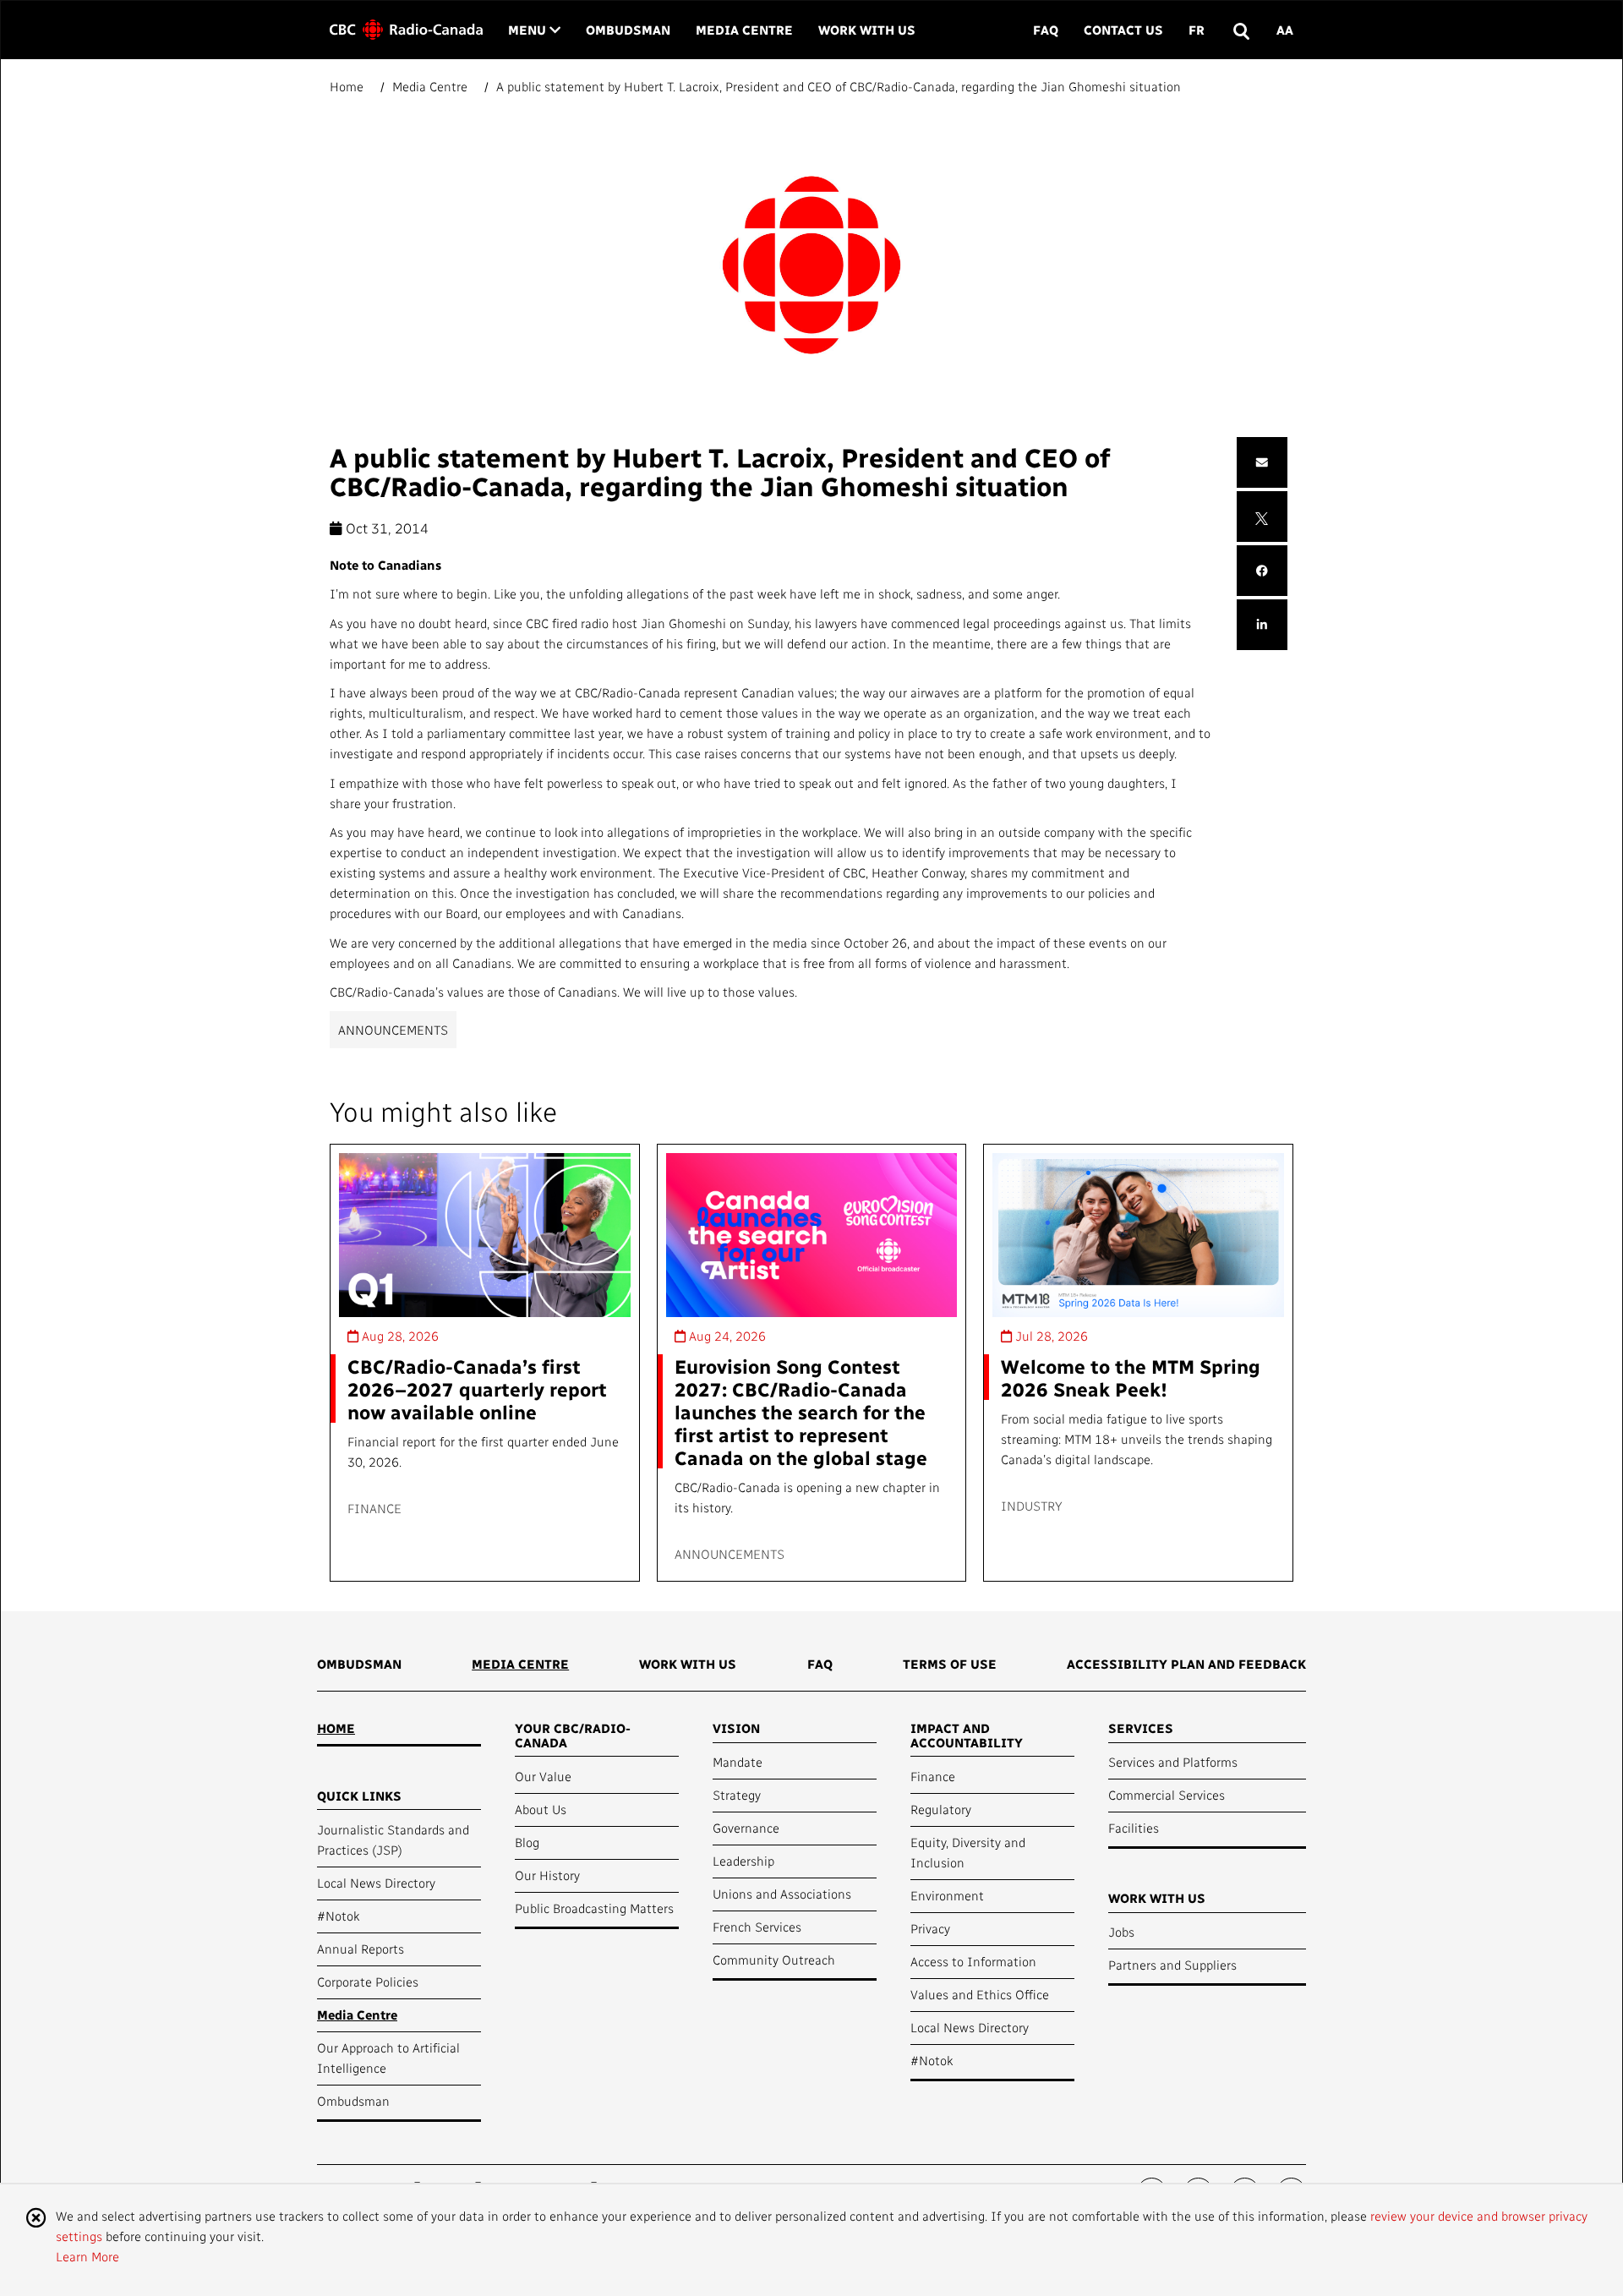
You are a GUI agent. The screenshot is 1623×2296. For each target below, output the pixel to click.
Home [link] (336, 1728)
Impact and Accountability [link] (967, 1735)
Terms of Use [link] (950, 1664)
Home (348, 86)
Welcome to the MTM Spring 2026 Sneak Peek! (1131, 1377)
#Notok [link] (338, 1916)
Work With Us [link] (867, 30)
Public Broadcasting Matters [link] (594, 1908)
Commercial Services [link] (1167, 1795)
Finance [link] (933, 1776)
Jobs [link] (1121, 1932)
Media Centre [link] (744, 30)
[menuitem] (359, 1670)
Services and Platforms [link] (1173, 1762)
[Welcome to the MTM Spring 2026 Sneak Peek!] (1138, 1235)
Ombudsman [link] (628, 30)
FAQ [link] (1046, 30)
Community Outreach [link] (774, 1960)
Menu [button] (534, 29)
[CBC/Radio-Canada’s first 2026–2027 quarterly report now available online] (485, 1235)
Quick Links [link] (359, 1796)
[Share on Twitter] (1262, 517)
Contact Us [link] (1123, 30)
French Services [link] (757, 1927)
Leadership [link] (743, 1861)
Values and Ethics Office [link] (980, 1994)
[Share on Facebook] (1262, 571)
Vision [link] (736, 1728)
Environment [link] (947, 1895)
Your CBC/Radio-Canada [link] (573, 1735)
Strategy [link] (737, 1795)
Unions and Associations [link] (782, 1894)
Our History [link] (547, 1875)
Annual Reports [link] (361, 1949)
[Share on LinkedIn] (1262, 625)
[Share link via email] (1262, 463)
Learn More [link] (87, 2256)
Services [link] (1141, 1728)
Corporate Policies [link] (368, 1982)
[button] (1240, 30)
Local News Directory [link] (376, 1883)
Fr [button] (1197, 30)
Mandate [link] (738, 1762)
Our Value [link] (543, 1776)
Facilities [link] (1134, 1828)
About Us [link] (541, 1809)
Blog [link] (527, 1842)
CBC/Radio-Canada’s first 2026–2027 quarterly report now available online (477, 1389)
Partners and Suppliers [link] (1172, 1965)
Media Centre (430, 86)
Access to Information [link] (973, 1961)
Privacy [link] (930, 1928)
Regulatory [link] (941, 1809)
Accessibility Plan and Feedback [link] (1186, 1664)
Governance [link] (746, 1828)
